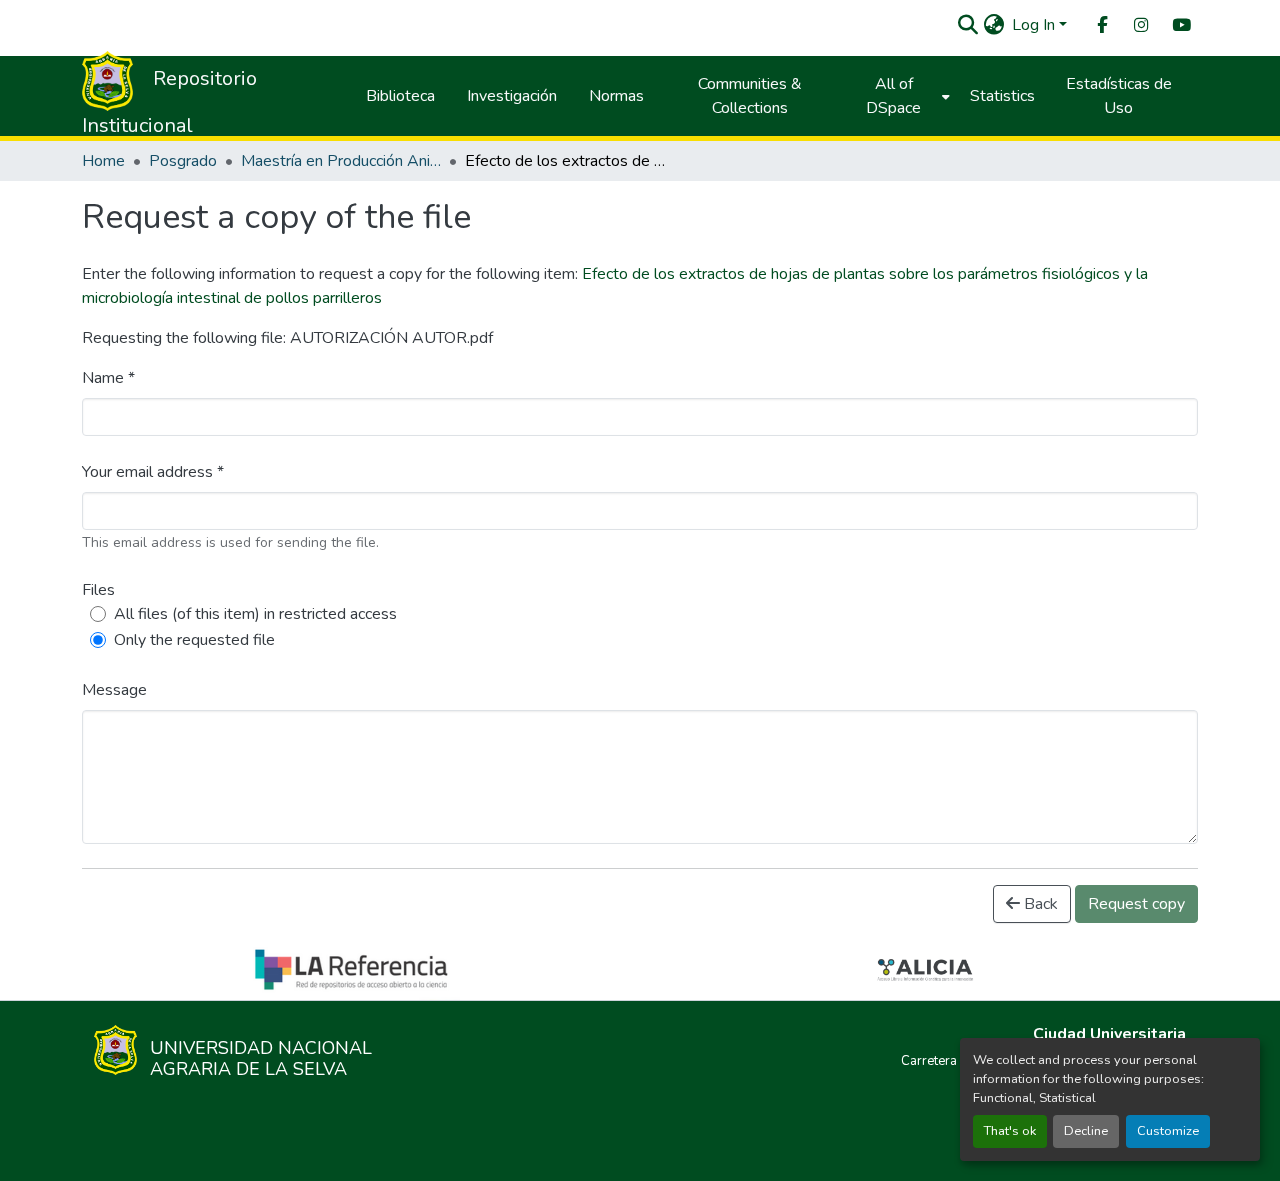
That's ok (1010, 1131)
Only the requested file (194, 640)
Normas (616, 96)
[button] (967, 25)
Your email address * (153, 472)
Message (114, 690)
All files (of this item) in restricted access (255, 614)
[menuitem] (1101, 25)
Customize (1168, 1131)
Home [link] (103, 161)
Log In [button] (1035, 25)
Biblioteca (400, 96)
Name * (108, 378)
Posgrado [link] (183, 161)
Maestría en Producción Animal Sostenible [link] (341, 161)
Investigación (512, 96)
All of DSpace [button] (893, 96)
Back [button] (1039, 904)
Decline (1086, 1131)
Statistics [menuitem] (1002, 96)
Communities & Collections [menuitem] (750, 96)
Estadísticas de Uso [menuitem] (1119, 96)
